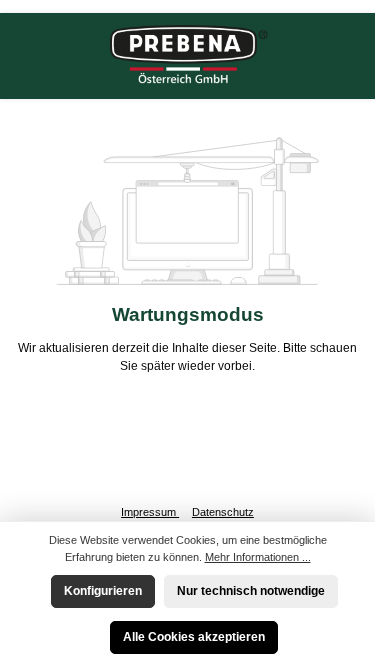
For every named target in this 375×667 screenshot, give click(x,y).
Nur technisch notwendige (251, 591)
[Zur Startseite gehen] (188, 56)
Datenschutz (223, 512)
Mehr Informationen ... (258, 557)
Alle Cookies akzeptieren (194, 637)
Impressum (150, 512)
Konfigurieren (103, 591)
